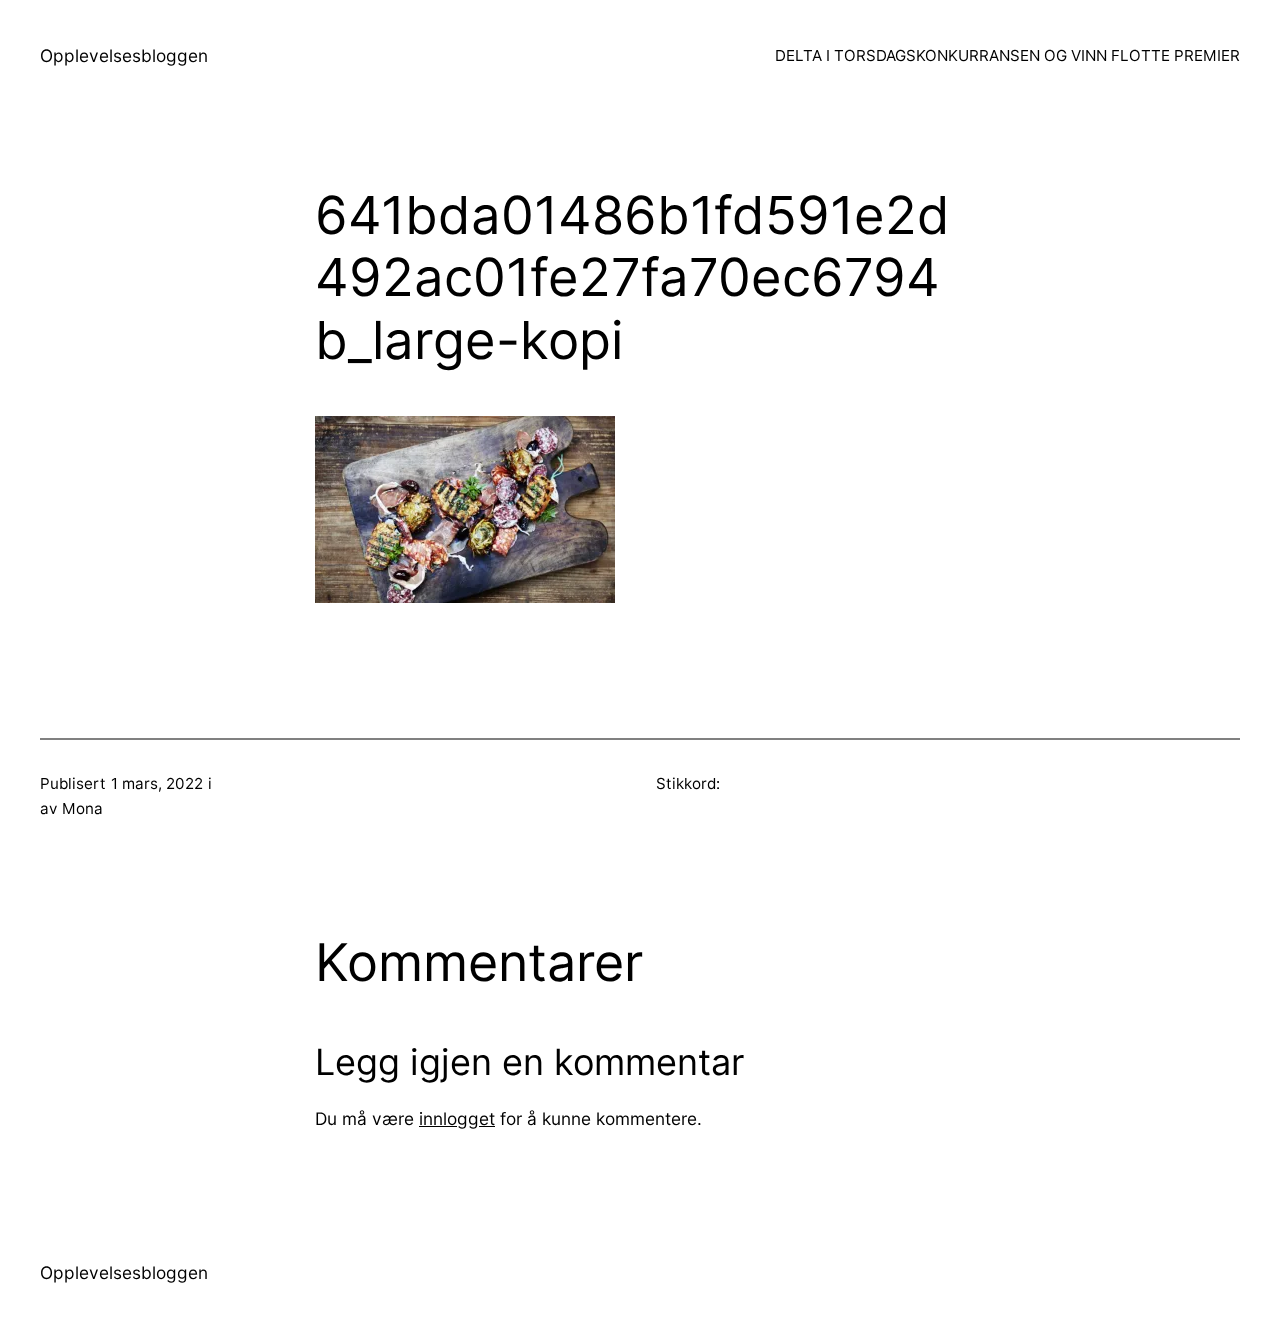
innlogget (457, 1118)
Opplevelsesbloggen (124, 55)
